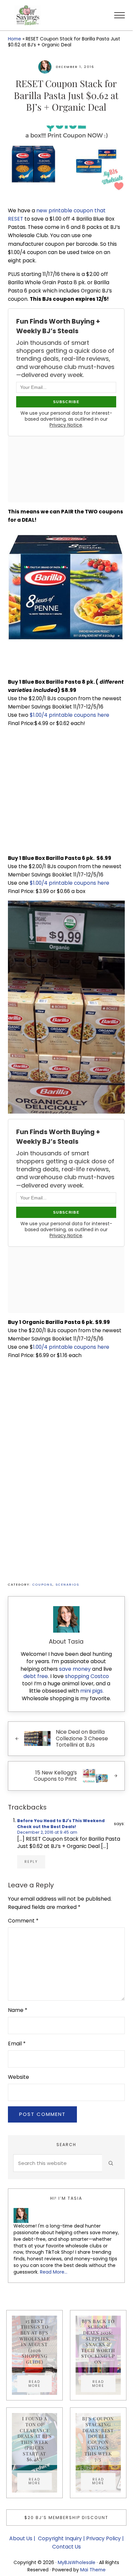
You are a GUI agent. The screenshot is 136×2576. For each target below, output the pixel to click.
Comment (23, 1921)
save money (75, 1669)
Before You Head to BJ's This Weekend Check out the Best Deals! (61, 1824)
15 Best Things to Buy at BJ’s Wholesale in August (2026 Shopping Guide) (35, 2341)
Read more (40, 2384)
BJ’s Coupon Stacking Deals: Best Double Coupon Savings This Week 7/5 (98, 2439)
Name (18, 2010)
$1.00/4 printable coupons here (69, 715)
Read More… (54, 2272)
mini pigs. (92, 1691)
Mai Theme (93, 2570)
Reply (31, 1862)
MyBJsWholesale (77, 2562)
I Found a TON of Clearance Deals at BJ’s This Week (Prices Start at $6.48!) (35, 2439)
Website (18, 2077)
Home (15, 39)
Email (17, 2044)
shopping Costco (86, 1676)
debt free (36, 1676)
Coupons (42, 1584)
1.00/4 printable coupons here (71, 1347)
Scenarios (67, 1584)
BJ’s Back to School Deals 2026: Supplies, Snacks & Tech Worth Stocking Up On (98, 2341)
